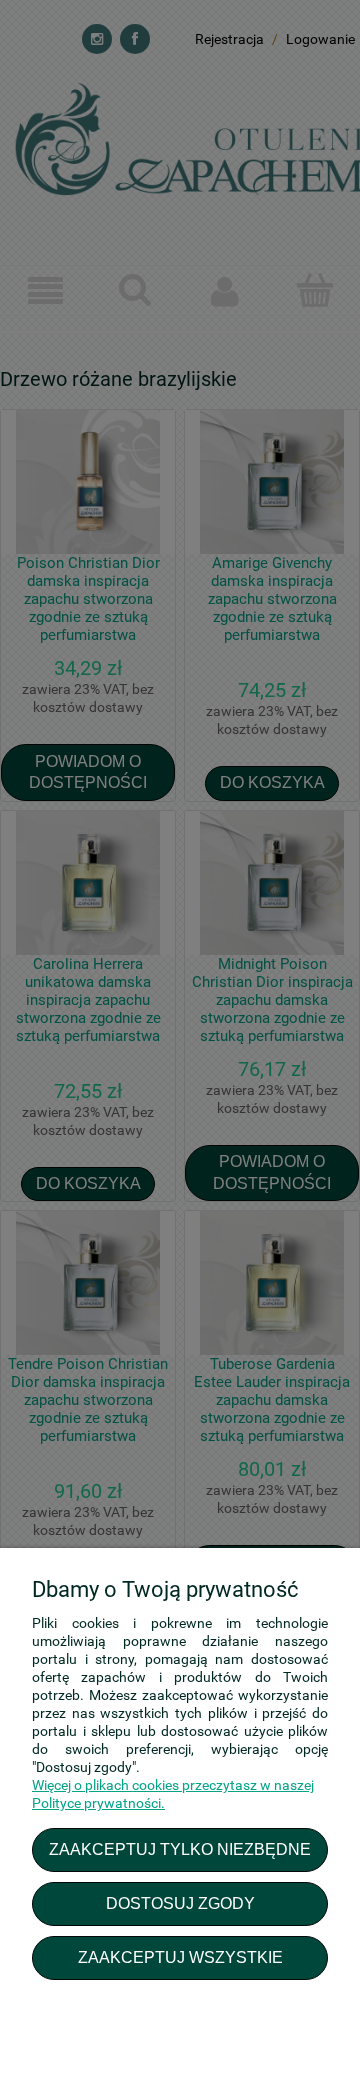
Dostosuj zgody (180, 1903)
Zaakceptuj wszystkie (180, 1957)
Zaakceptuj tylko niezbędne (180, 1849)
